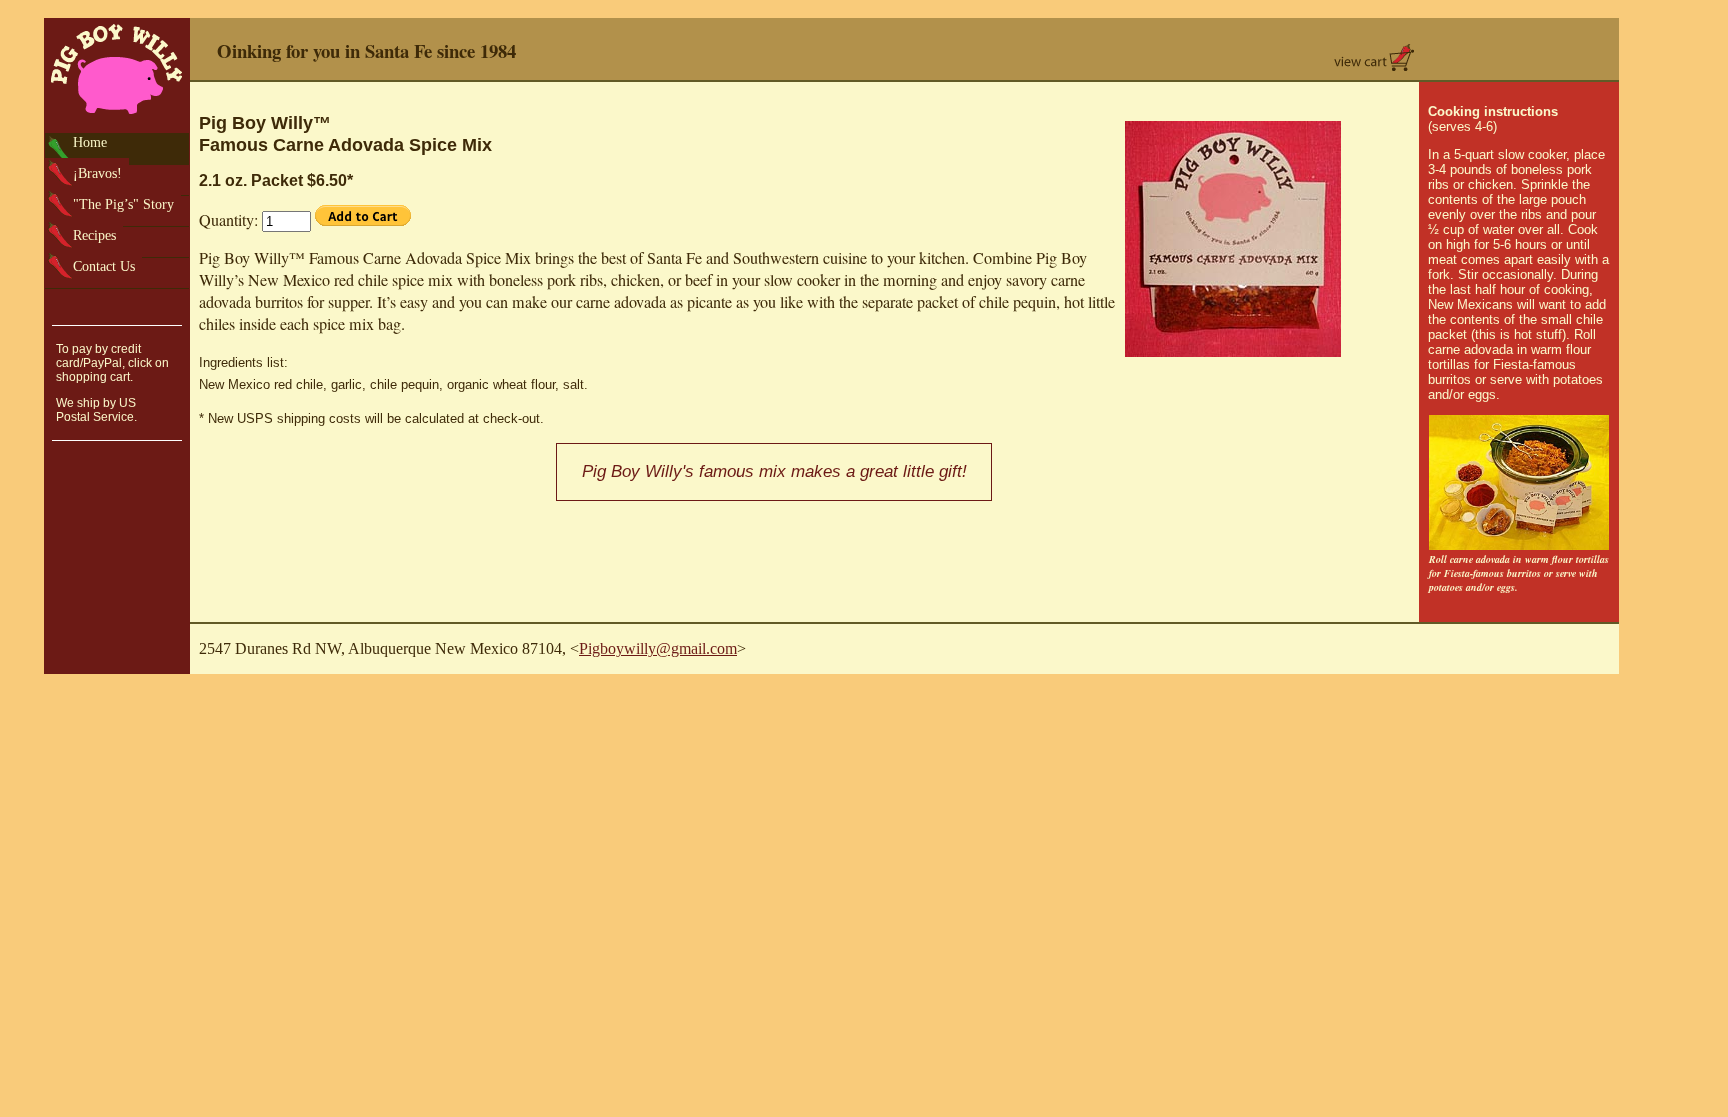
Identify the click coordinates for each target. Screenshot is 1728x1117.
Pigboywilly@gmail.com (658, 648)
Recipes (94, 235)
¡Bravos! (97, 173)
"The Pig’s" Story (123, 204)
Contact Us (104, 266)
